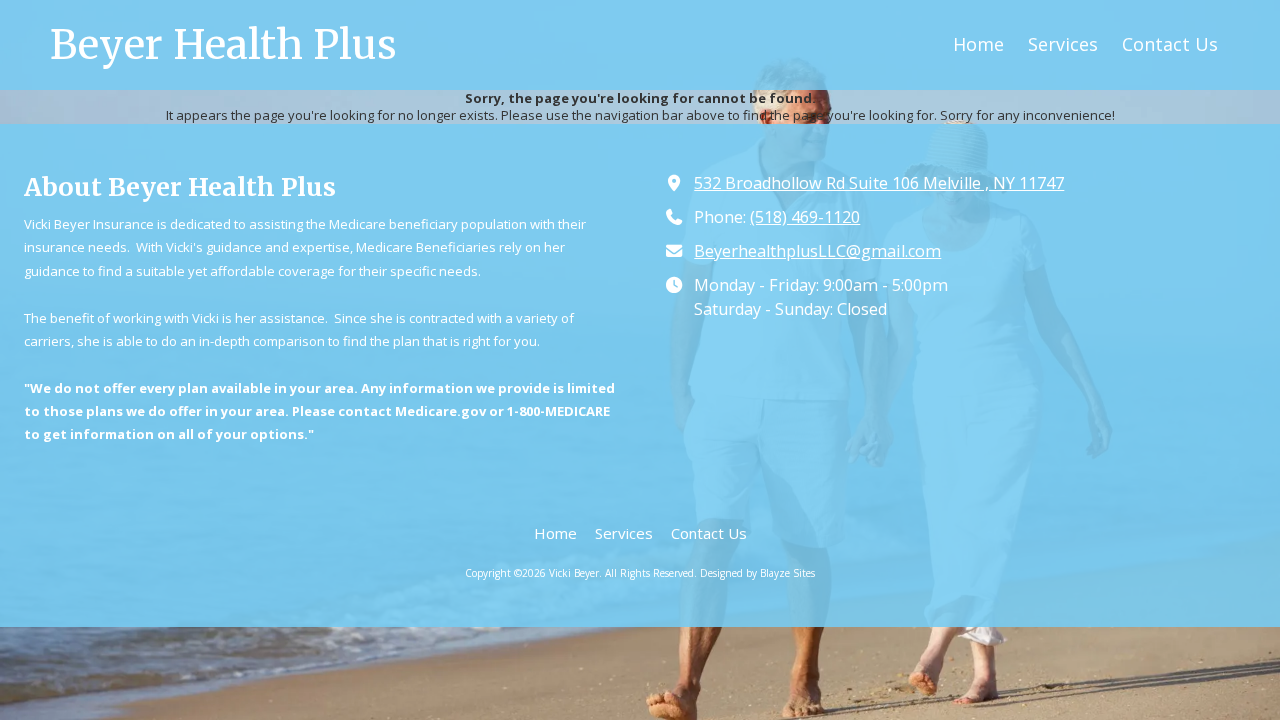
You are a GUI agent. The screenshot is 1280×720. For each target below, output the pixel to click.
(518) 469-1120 (805, 217)
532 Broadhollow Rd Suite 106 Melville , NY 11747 (879, 183)
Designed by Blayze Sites (757, 573)
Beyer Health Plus (223, 44)
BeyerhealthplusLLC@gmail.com (817, 251)
